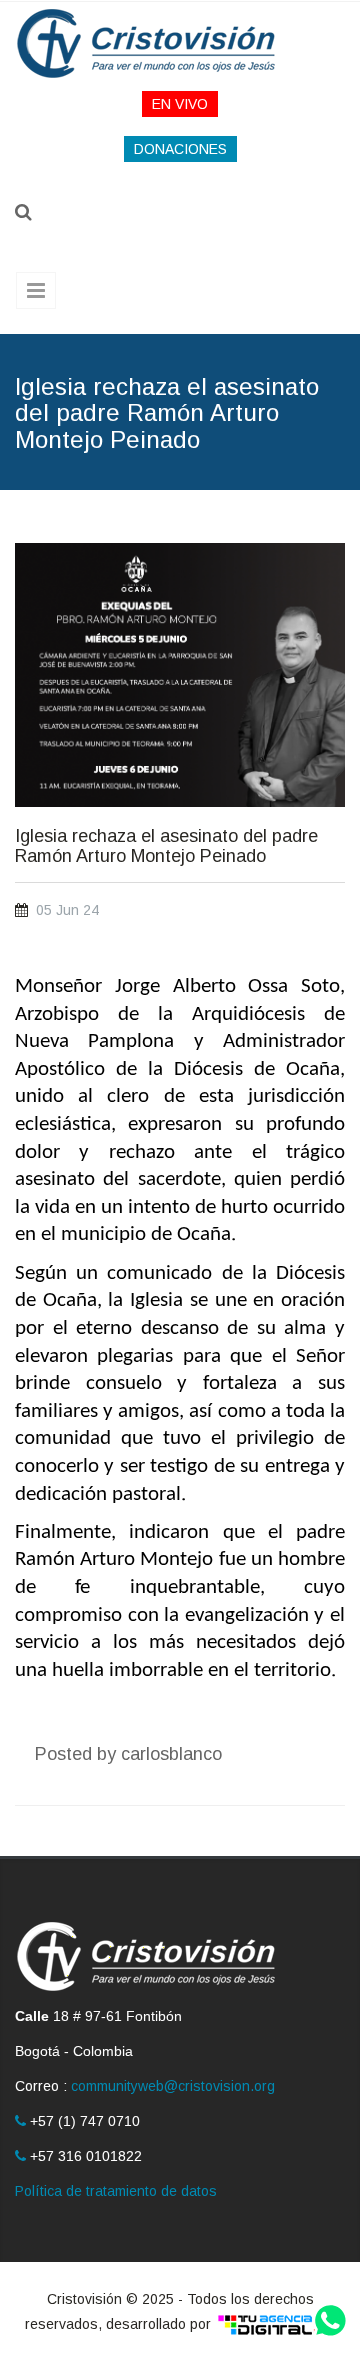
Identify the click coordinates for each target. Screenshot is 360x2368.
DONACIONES (180, 149)
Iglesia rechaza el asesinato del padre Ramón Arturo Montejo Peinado (166, 846)
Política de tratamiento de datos (116, 2191)
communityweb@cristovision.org (173, 2086)
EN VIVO (180, 104)
